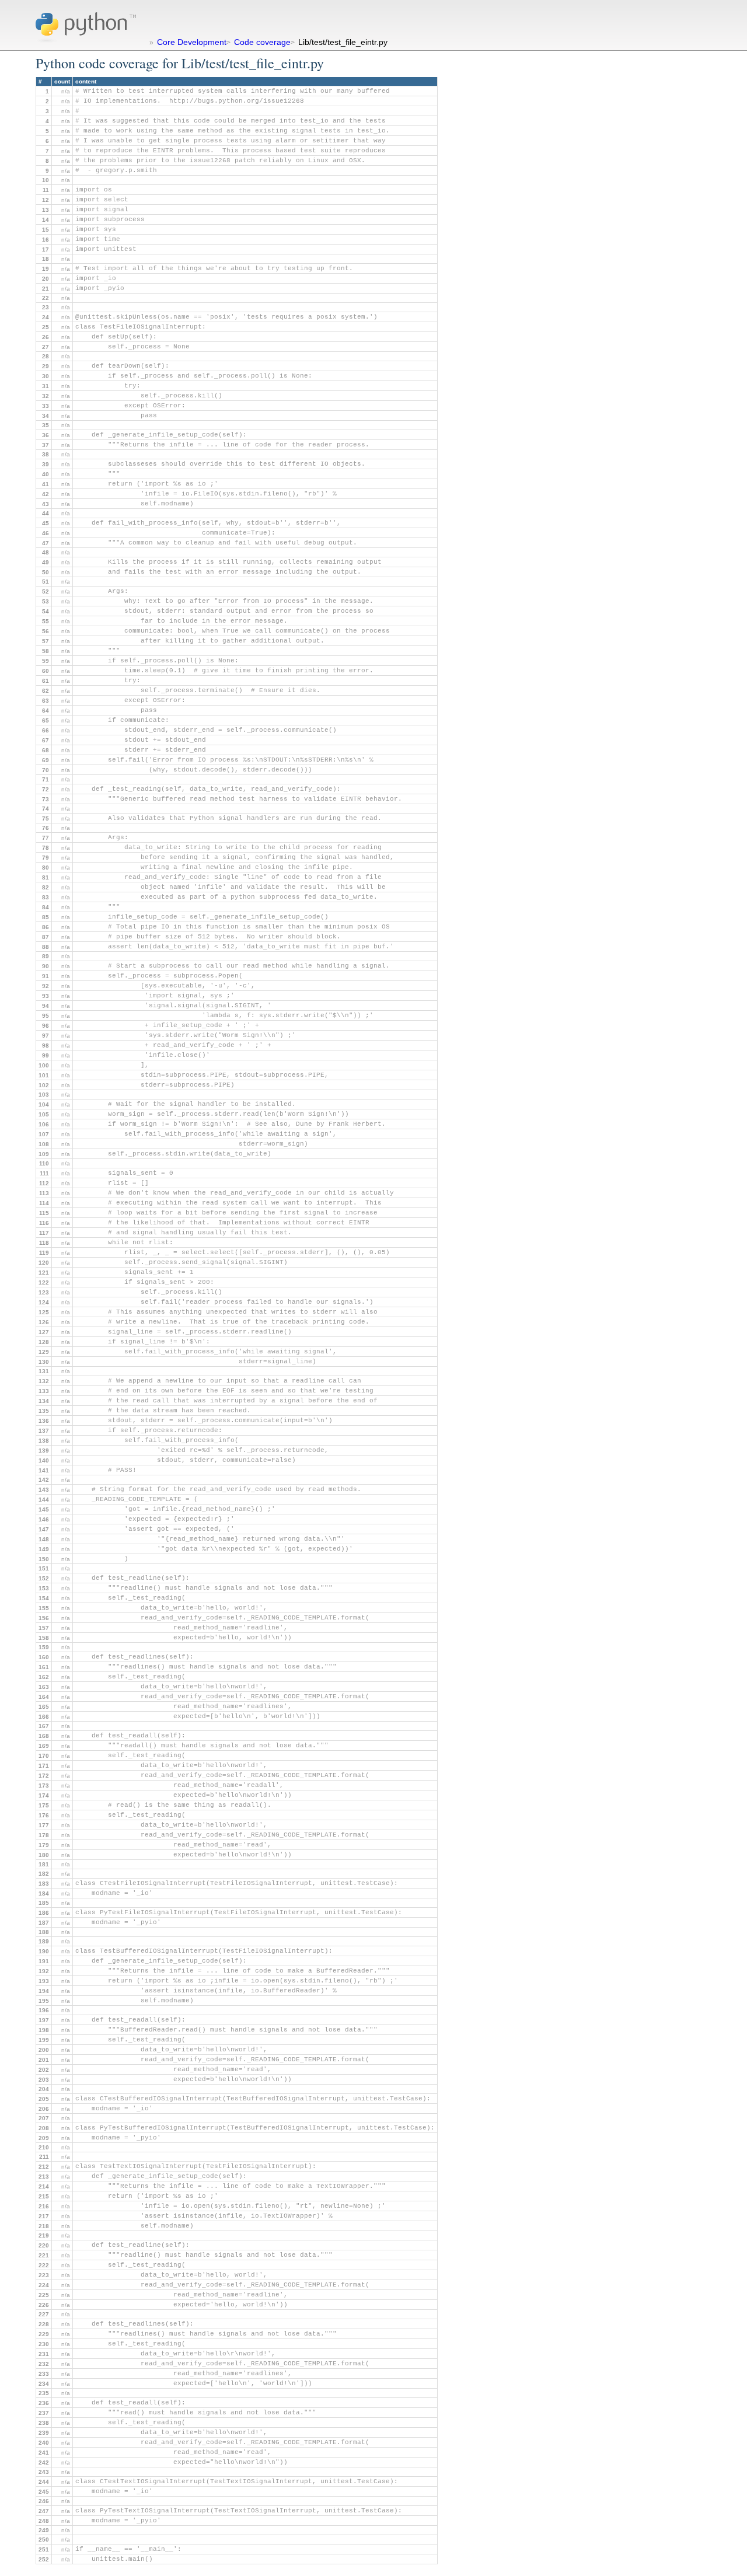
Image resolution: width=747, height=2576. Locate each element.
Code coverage (262, 42)
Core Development (192, 42)
